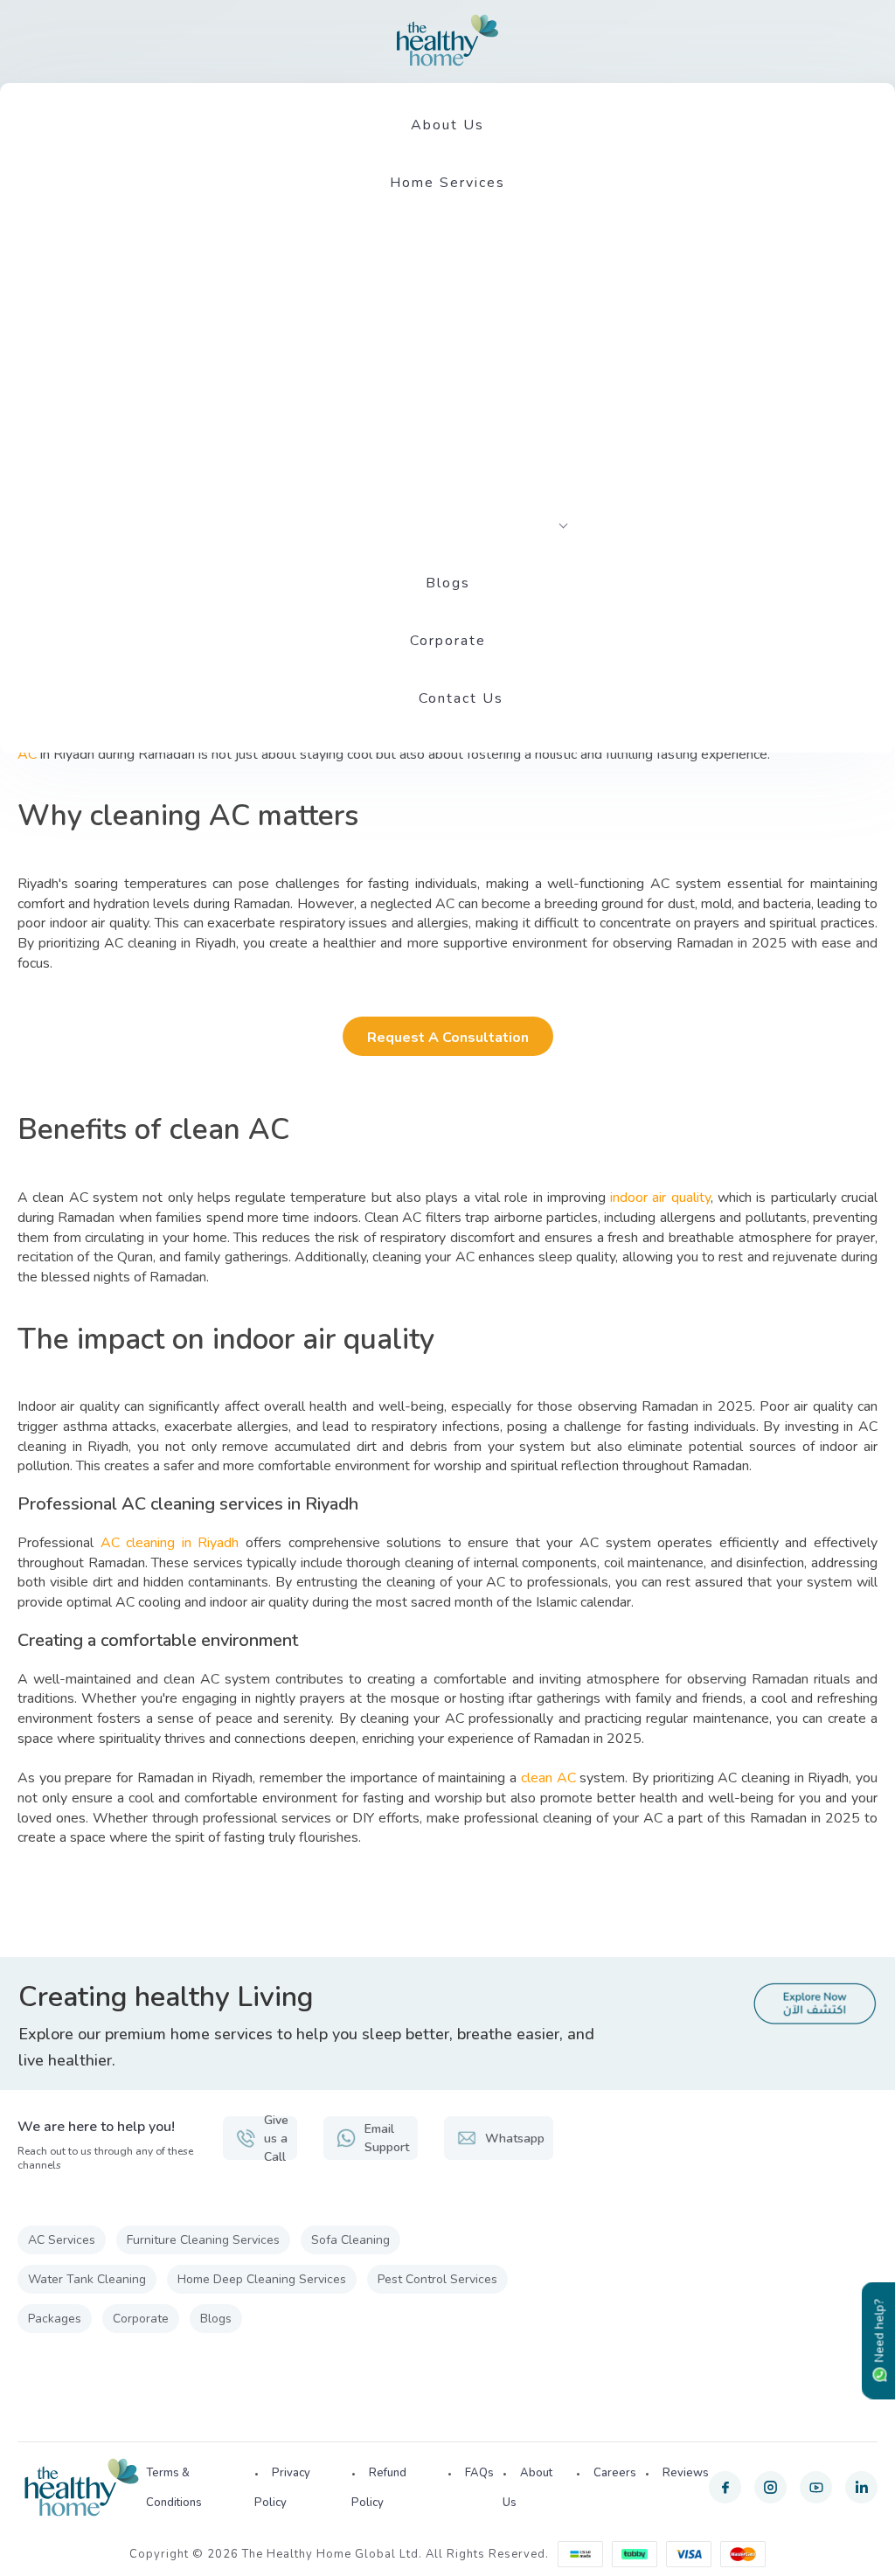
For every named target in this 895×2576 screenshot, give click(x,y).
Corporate (448, 641)
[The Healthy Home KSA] (447, 40)
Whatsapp (515, 2139)
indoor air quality (660, 1198)
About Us (447, 125)
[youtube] (816, 2487)
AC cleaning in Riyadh (170, 1543)
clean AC (548, 1778)
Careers (615, 2473)
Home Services (447, 183)
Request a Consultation (448, 1038)
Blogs (448, 583)
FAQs (479, 2473)
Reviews (686, 2473)
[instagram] (770, 2487)
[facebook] (725, 2487)
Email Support (387, 2138)
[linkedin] (861, 2487)
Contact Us (461, 698)
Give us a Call (276, 2138)
